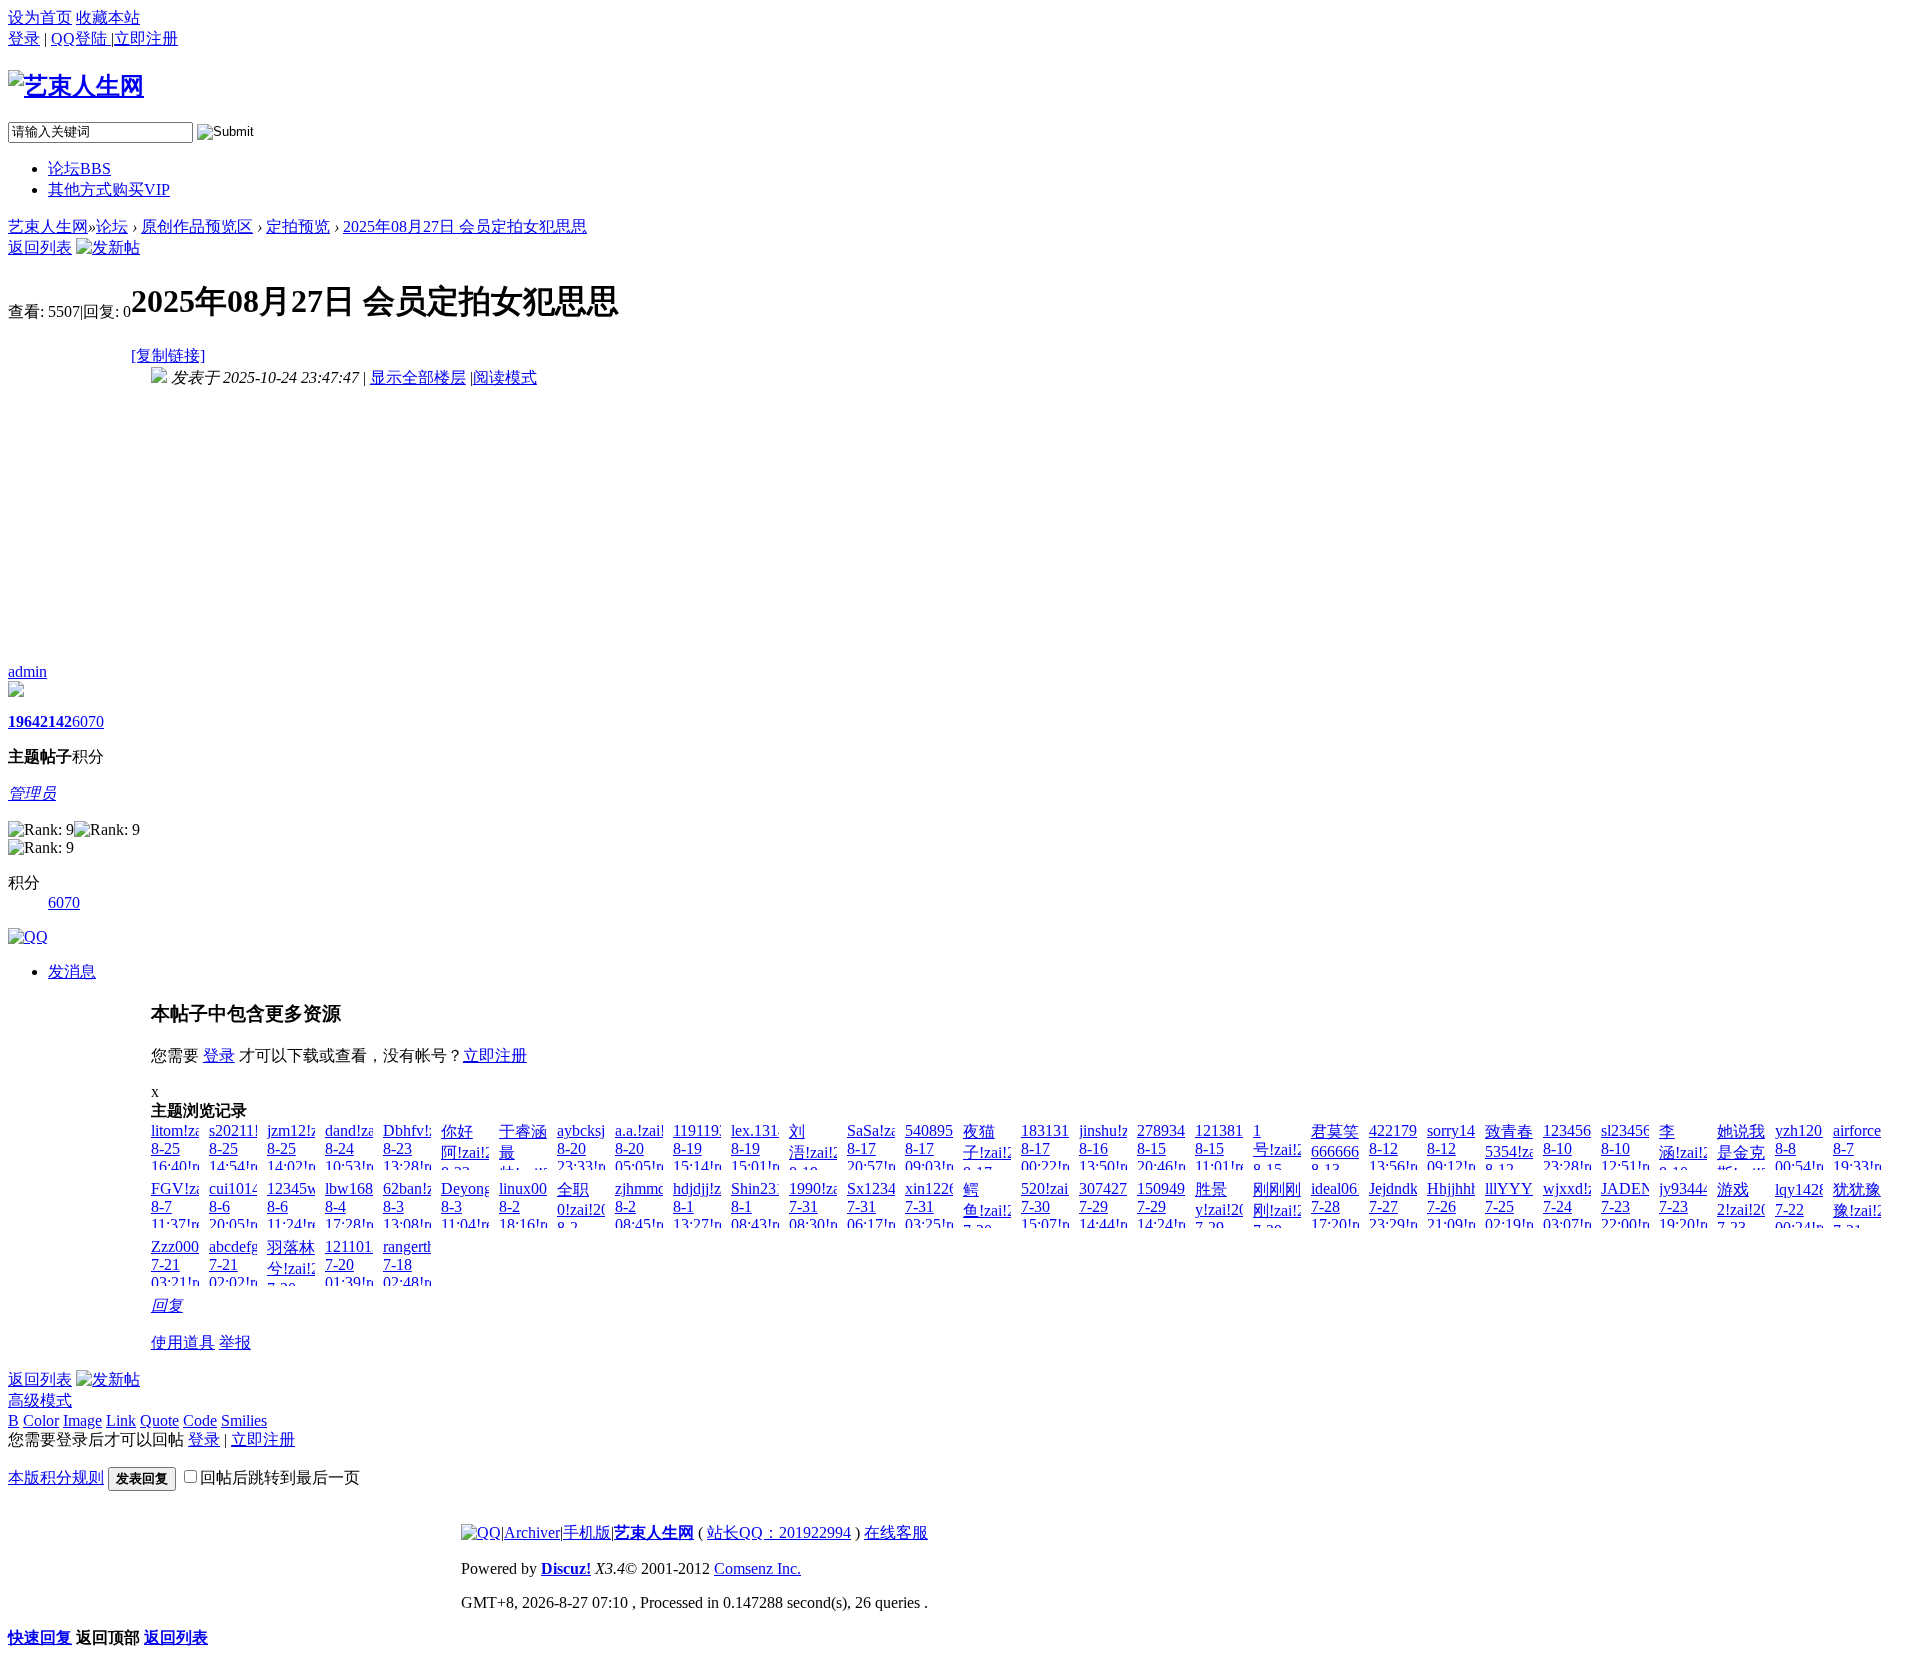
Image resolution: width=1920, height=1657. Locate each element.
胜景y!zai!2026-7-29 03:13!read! (1231, 1217)
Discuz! (566, 1568)
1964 (24, 721)
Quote (159, 1420)
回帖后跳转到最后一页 (280, 1477)
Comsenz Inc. (757, 1568)
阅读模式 (505, 377)
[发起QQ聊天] (28, 936)
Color (41, 1420)
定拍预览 (298, 226)
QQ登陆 (81, 38)
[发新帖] (108, 247)
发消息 (72, 971)
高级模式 (40, 1400)
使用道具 (183, 1342)
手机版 (587, 1532)
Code (200, 1420)
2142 (56, 721)
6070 (88, 721)
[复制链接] (168, 355)
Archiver (532, 1532)
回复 (167, 1305)
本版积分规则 (56, 1477)
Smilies (244, 1420)
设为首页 (40, 17)
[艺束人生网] (76, 86)
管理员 (32, 793)
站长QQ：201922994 (779, 1532)
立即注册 (495, 1055)
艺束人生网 (48, 226)
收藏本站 (108, 17)
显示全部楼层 (418, 377)
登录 (24, 38)
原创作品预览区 (197, 226)
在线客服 (896, 1532)
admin (27, 671)
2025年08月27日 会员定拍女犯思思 (465, 226)
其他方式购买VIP (109, 189)
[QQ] (481, 1532)
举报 (235, 1342)
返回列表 (40, 247)
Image (82, 1420)
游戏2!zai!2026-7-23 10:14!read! (1753, 1217)
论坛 (79, 168)
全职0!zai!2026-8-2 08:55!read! (593, 1217)
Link (121, 1420)
